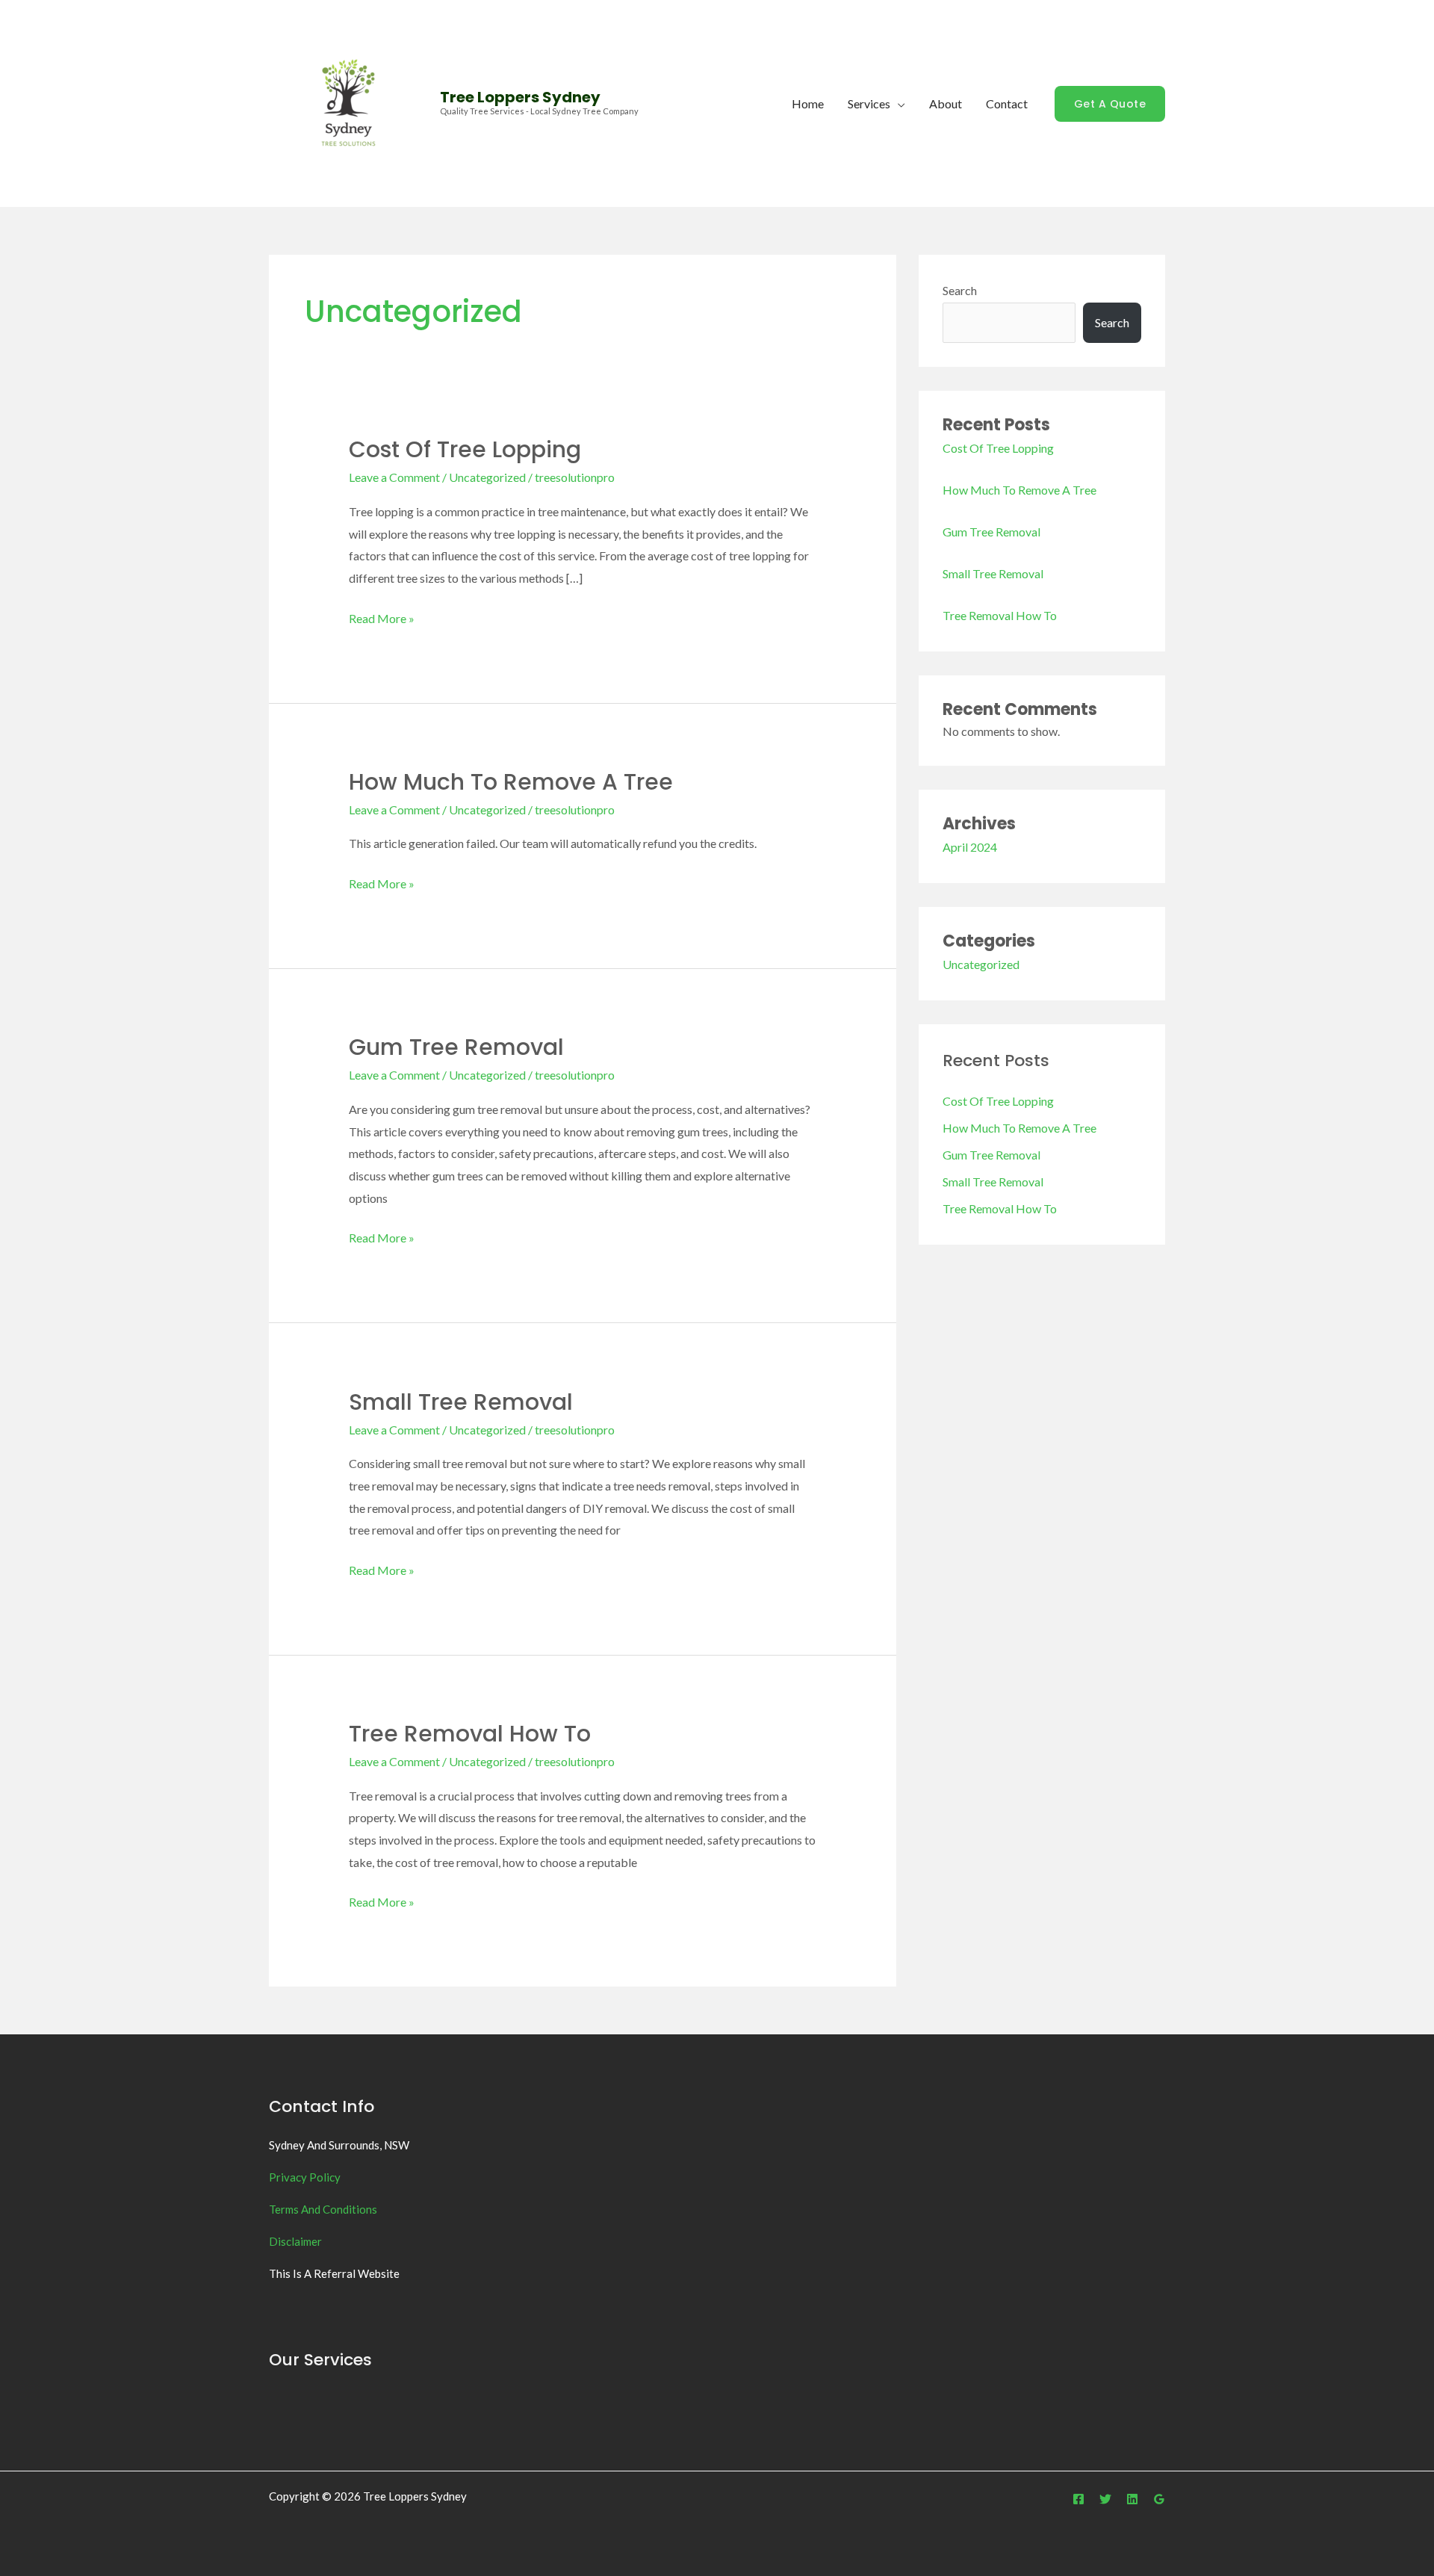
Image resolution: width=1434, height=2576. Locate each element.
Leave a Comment (394, 477)
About (946, 103)
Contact (1007, 103)
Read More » (382, 616)
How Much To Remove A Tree (511, 782)
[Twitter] (1105, 2499)
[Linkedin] (1132, 2499)
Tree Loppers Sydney (520, 97)
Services (869, 103)
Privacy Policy (305, 2177)
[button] (1110, 104)
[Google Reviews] (1159, 2499)
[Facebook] (1078, 2499)
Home (808, 103)
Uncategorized (487, 477)
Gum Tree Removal (456, 1047)
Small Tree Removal (461, 1402)
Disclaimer (295, 2241)
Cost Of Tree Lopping (465, 449)
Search (960, 290)
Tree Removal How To (470, 1734)
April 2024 (970, 847)
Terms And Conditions (323, 2209)
